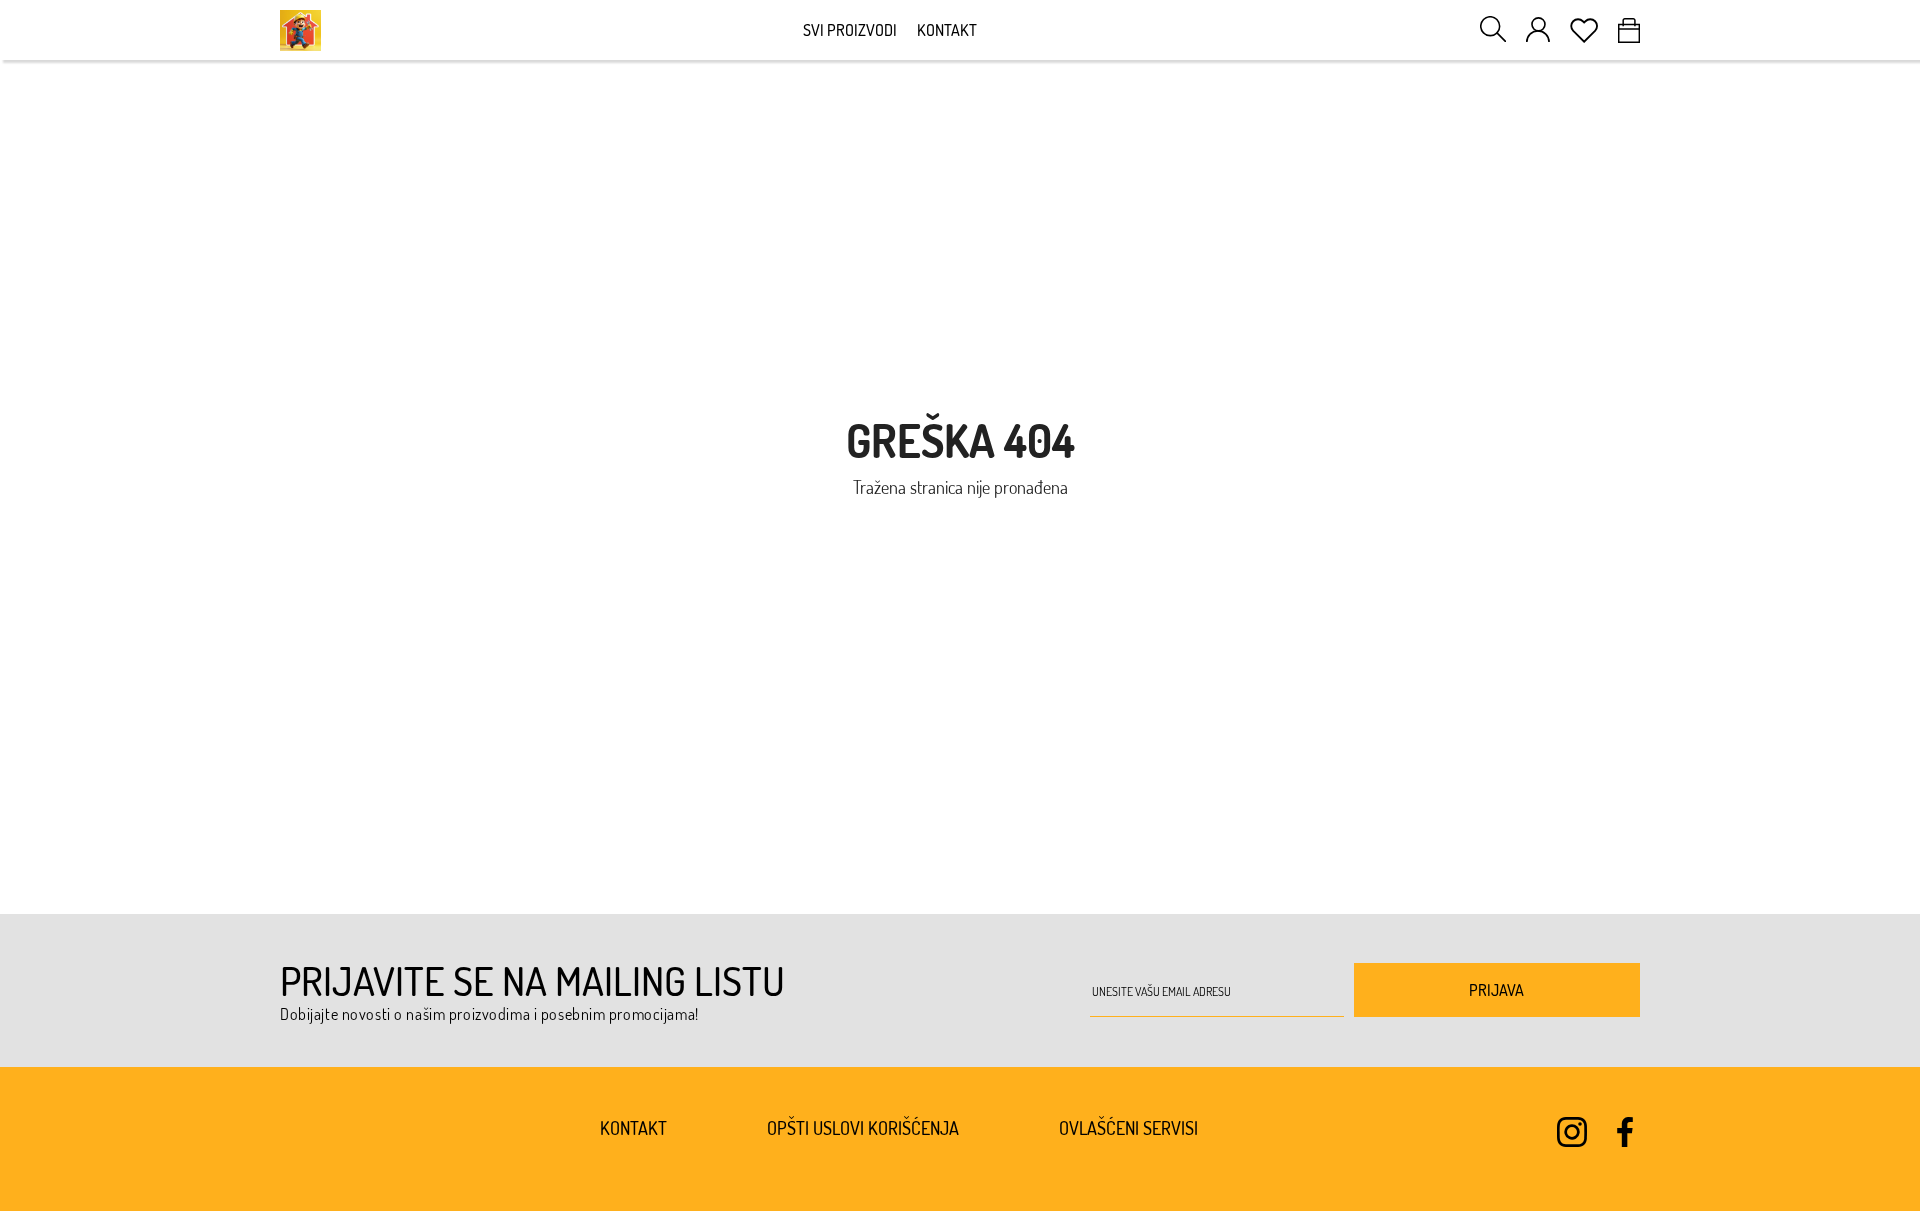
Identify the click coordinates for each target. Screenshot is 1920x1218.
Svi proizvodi (850, 30)
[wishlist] (1584, 30)
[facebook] (1625, 1132)
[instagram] (1572, 1132)
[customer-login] (1538, 29)
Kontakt (947, 30)
